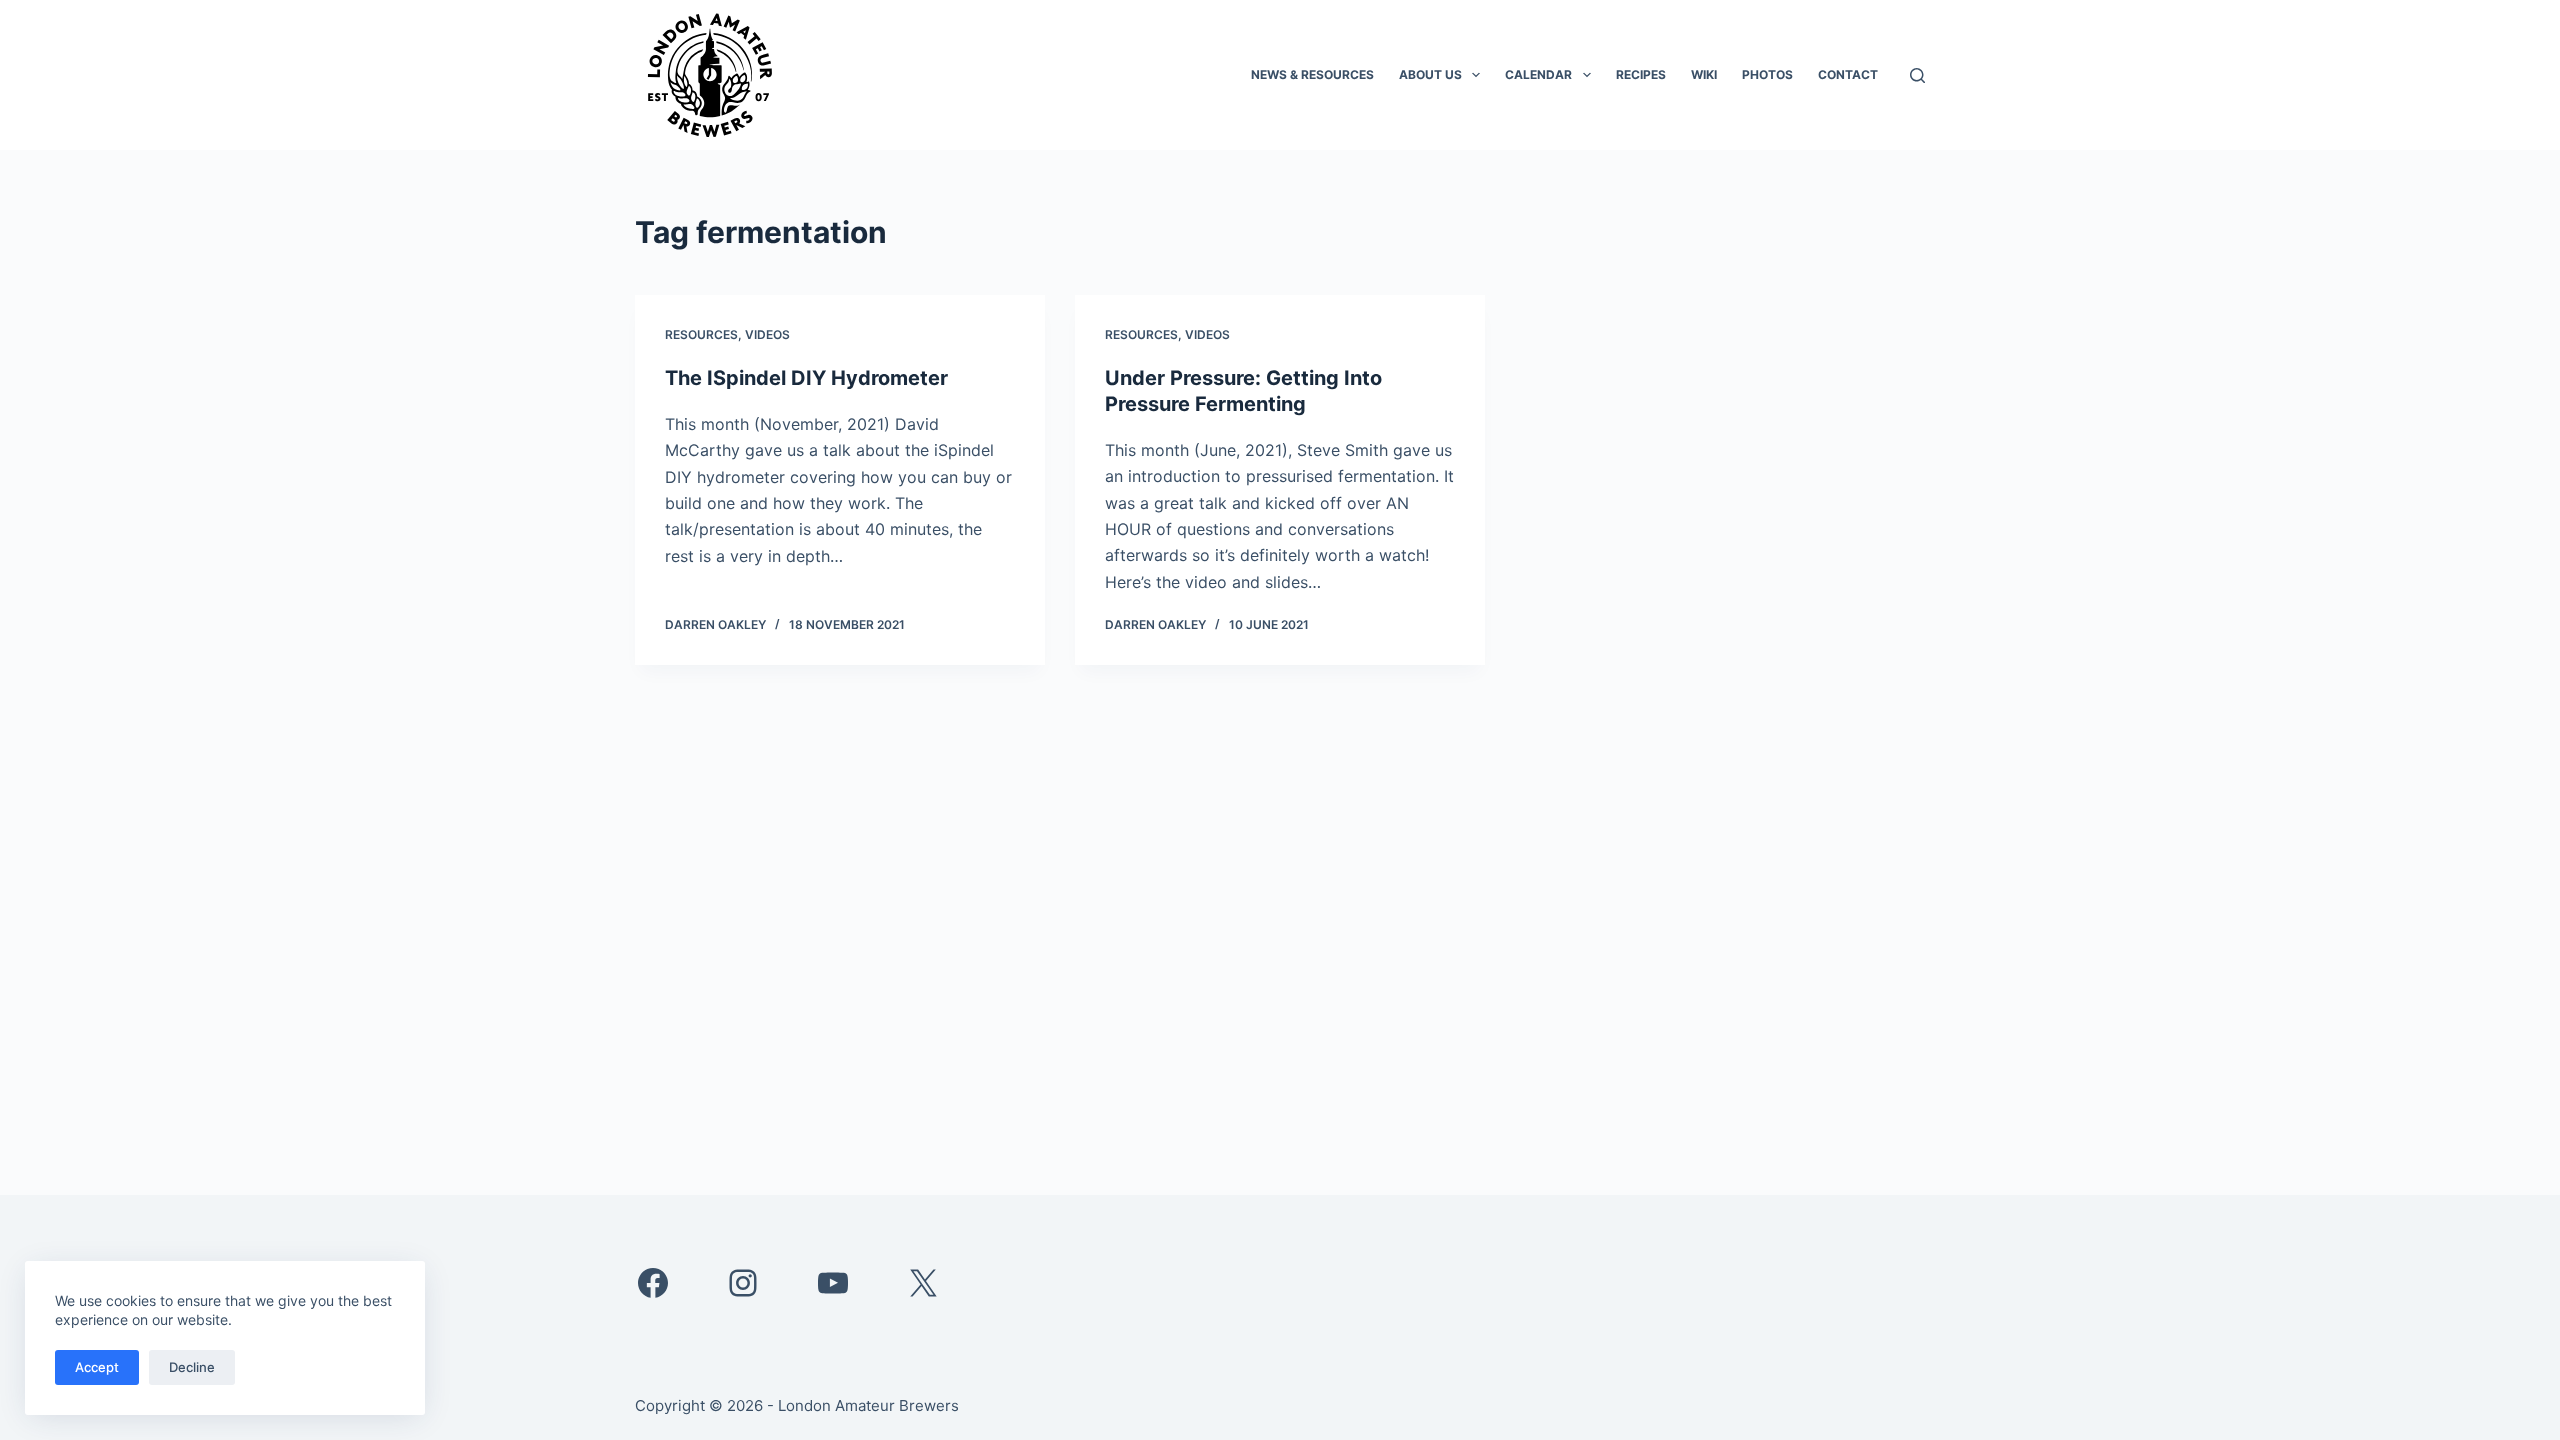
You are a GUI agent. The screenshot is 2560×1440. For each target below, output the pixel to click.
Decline (192, 1367)
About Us (1430, 74)
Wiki (1704, 74)
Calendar (1538, 74)
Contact (1848, 74)
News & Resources (1312, 74)
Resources (701, 334)
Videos (767, 334)
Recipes (1641, 74)
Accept (97, 1367)
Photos (1767, 74)
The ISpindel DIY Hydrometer (806, 378)
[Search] (1917, 75)
